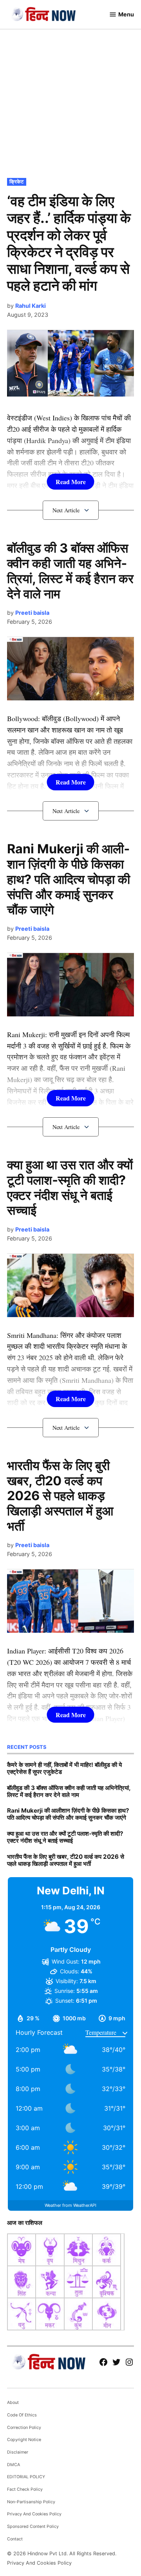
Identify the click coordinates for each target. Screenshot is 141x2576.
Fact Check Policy (25, 2489)
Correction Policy (24, 2428)
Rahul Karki (31, 306)
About (13, 2403)
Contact (15, 2539)
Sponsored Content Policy (33, 2527)
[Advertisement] (70, 102)
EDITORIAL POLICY (26, 2477)
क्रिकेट (16, 182)
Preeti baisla (32, 613)
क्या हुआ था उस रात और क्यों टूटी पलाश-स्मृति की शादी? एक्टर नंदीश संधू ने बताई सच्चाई (70, 1188)
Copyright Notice (24, 2440)
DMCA (14, 2465)
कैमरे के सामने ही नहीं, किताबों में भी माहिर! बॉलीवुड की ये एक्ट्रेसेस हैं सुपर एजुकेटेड (64, 1768)
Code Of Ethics (22, 2415)
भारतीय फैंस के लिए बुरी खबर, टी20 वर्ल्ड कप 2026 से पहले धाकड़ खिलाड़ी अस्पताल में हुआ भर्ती (60, 1496)
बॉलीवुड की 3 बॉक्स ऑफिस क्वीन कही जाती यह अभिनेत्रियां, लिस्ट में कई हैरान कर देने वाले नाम (70, 571)
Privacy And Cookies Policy (34, 2514)
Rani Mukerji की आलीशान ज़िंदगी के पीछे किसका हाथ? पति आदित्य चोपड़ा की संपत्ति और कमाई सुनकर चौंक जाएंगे (69, 879)
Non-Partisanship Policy (31, 2502)
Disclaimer (18, 2452)
